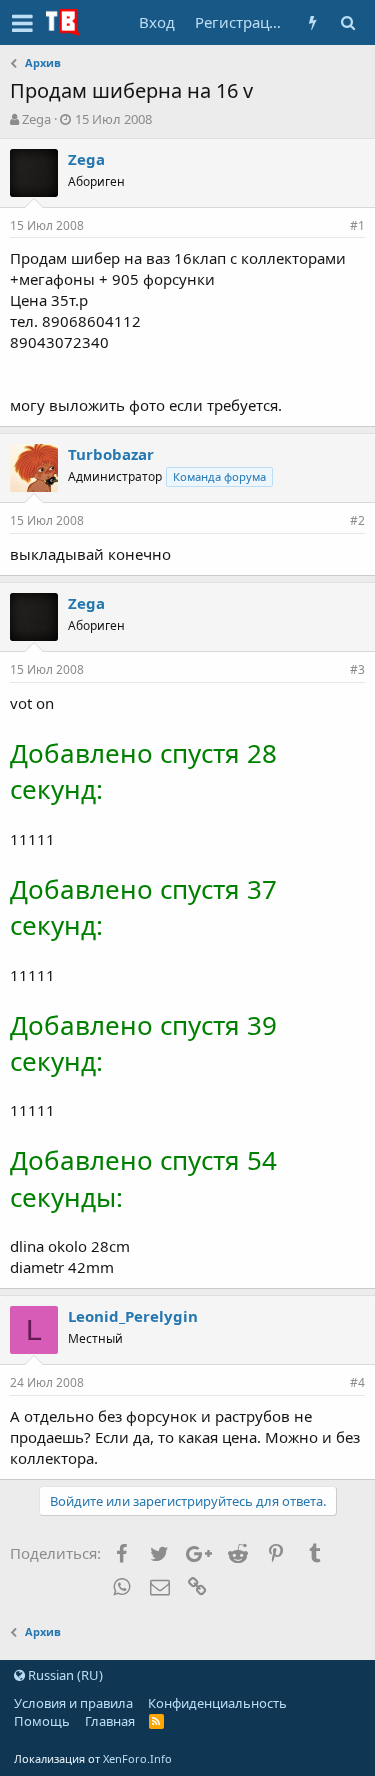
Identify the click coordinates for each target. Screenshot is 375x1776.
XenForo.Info (137, 1758)
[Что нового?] (312, 22)
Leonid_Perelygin (133, 1316)
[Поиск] (347, 22)
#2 (357, 520)
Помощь (42, 1721)
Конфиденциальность (217, 1703)
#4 (357, 1382)
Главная (110, 1721)
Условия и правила (73, 1703)
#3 (357, 669)
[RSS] (156, 1721)
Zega (36, 119)
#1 (357, 225)
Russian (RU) (64, 1675)
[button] (22, 23)
